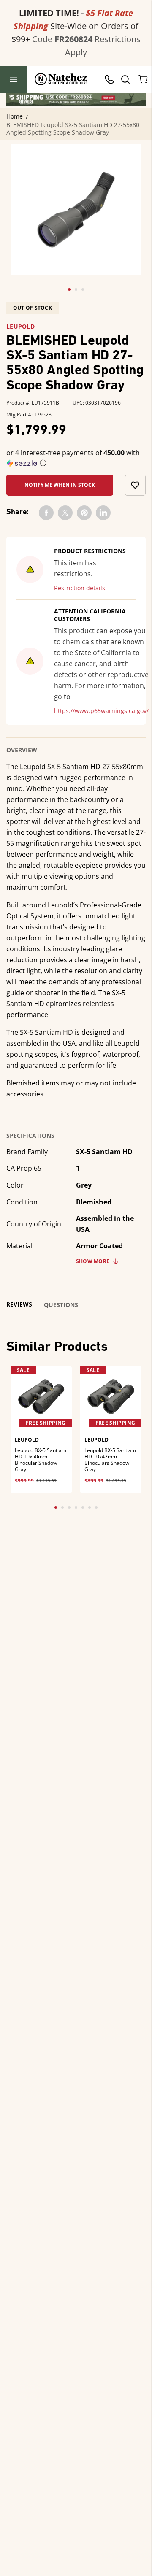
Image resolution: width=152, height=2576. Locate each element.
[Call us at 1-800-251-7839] (111, 79)
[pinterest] (84, 513)
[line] (103, 513)
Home (15, 116)
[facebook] (46, 513)
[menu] (14, 79)
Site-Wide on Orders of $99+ (75, 26)
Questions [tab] (61, 1305)
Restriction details (80, 588)
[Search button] (125, 79)
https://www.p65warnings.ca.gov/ (101, 711)
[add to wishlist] (135, 485)
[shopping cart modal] (144, 79)
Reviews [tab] (19, 1304)
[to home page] (61, 79)
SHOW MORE (93, 1261)
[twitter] (65, 513)
